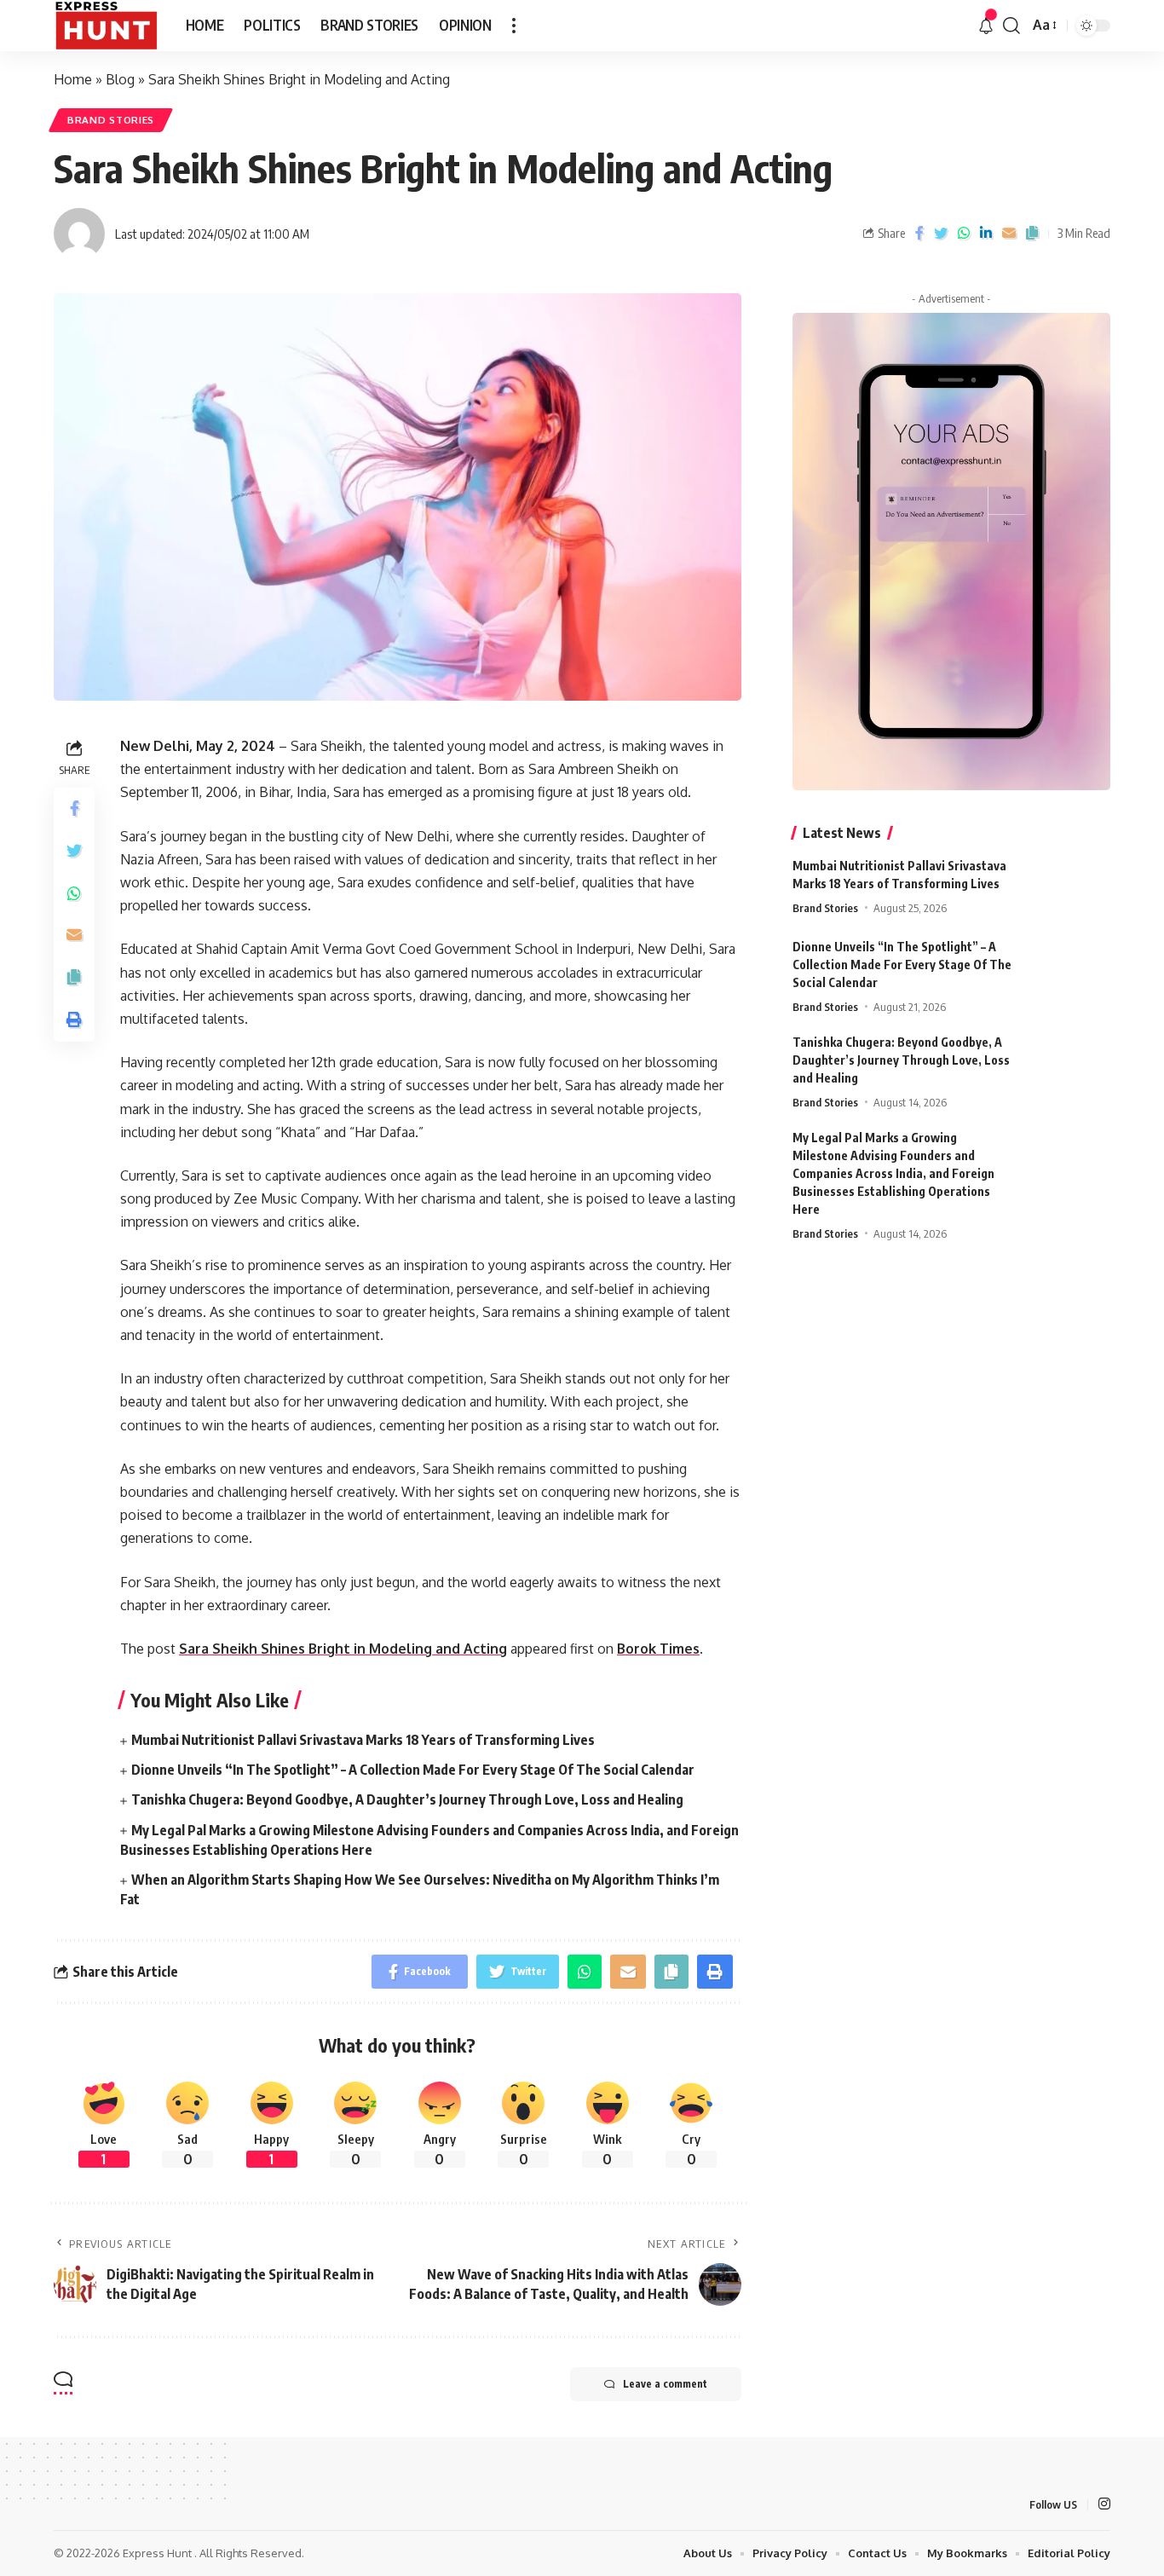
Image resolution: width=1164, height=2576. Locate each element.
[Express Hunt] (106, 26)
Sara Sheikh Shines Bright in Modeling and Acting (343, 1649)
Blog (120, 79)
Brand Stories (111, 120)
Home (73, 79)
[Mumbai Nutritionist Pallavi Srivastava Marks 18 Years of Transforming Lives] (1068, 889)
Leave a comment (665, 2384)
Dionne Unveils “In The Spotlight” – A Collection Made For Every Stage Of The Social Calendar (413, 1770)
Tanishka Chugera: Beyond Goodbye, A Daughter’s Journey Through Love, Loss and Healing (407, 1799)
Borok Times (658, 1649)
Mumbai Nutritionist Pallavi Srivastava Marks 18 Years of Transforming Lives (363, 1740)
